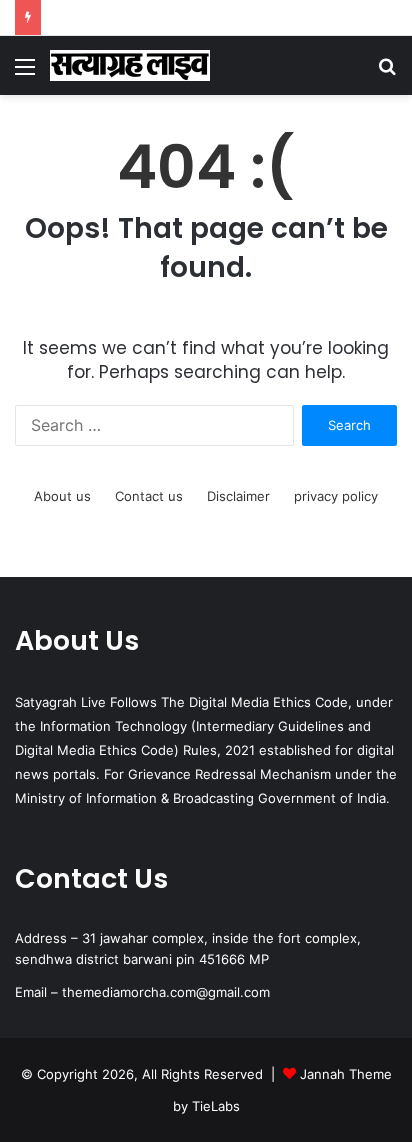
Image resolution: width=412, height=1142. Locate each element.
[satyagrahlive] (130, 65)
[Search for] (387, 73)
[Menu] (25, 73)
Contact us (149, 496)
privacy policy (336, 496)
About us (62, 496)
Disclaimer (238, 496)
